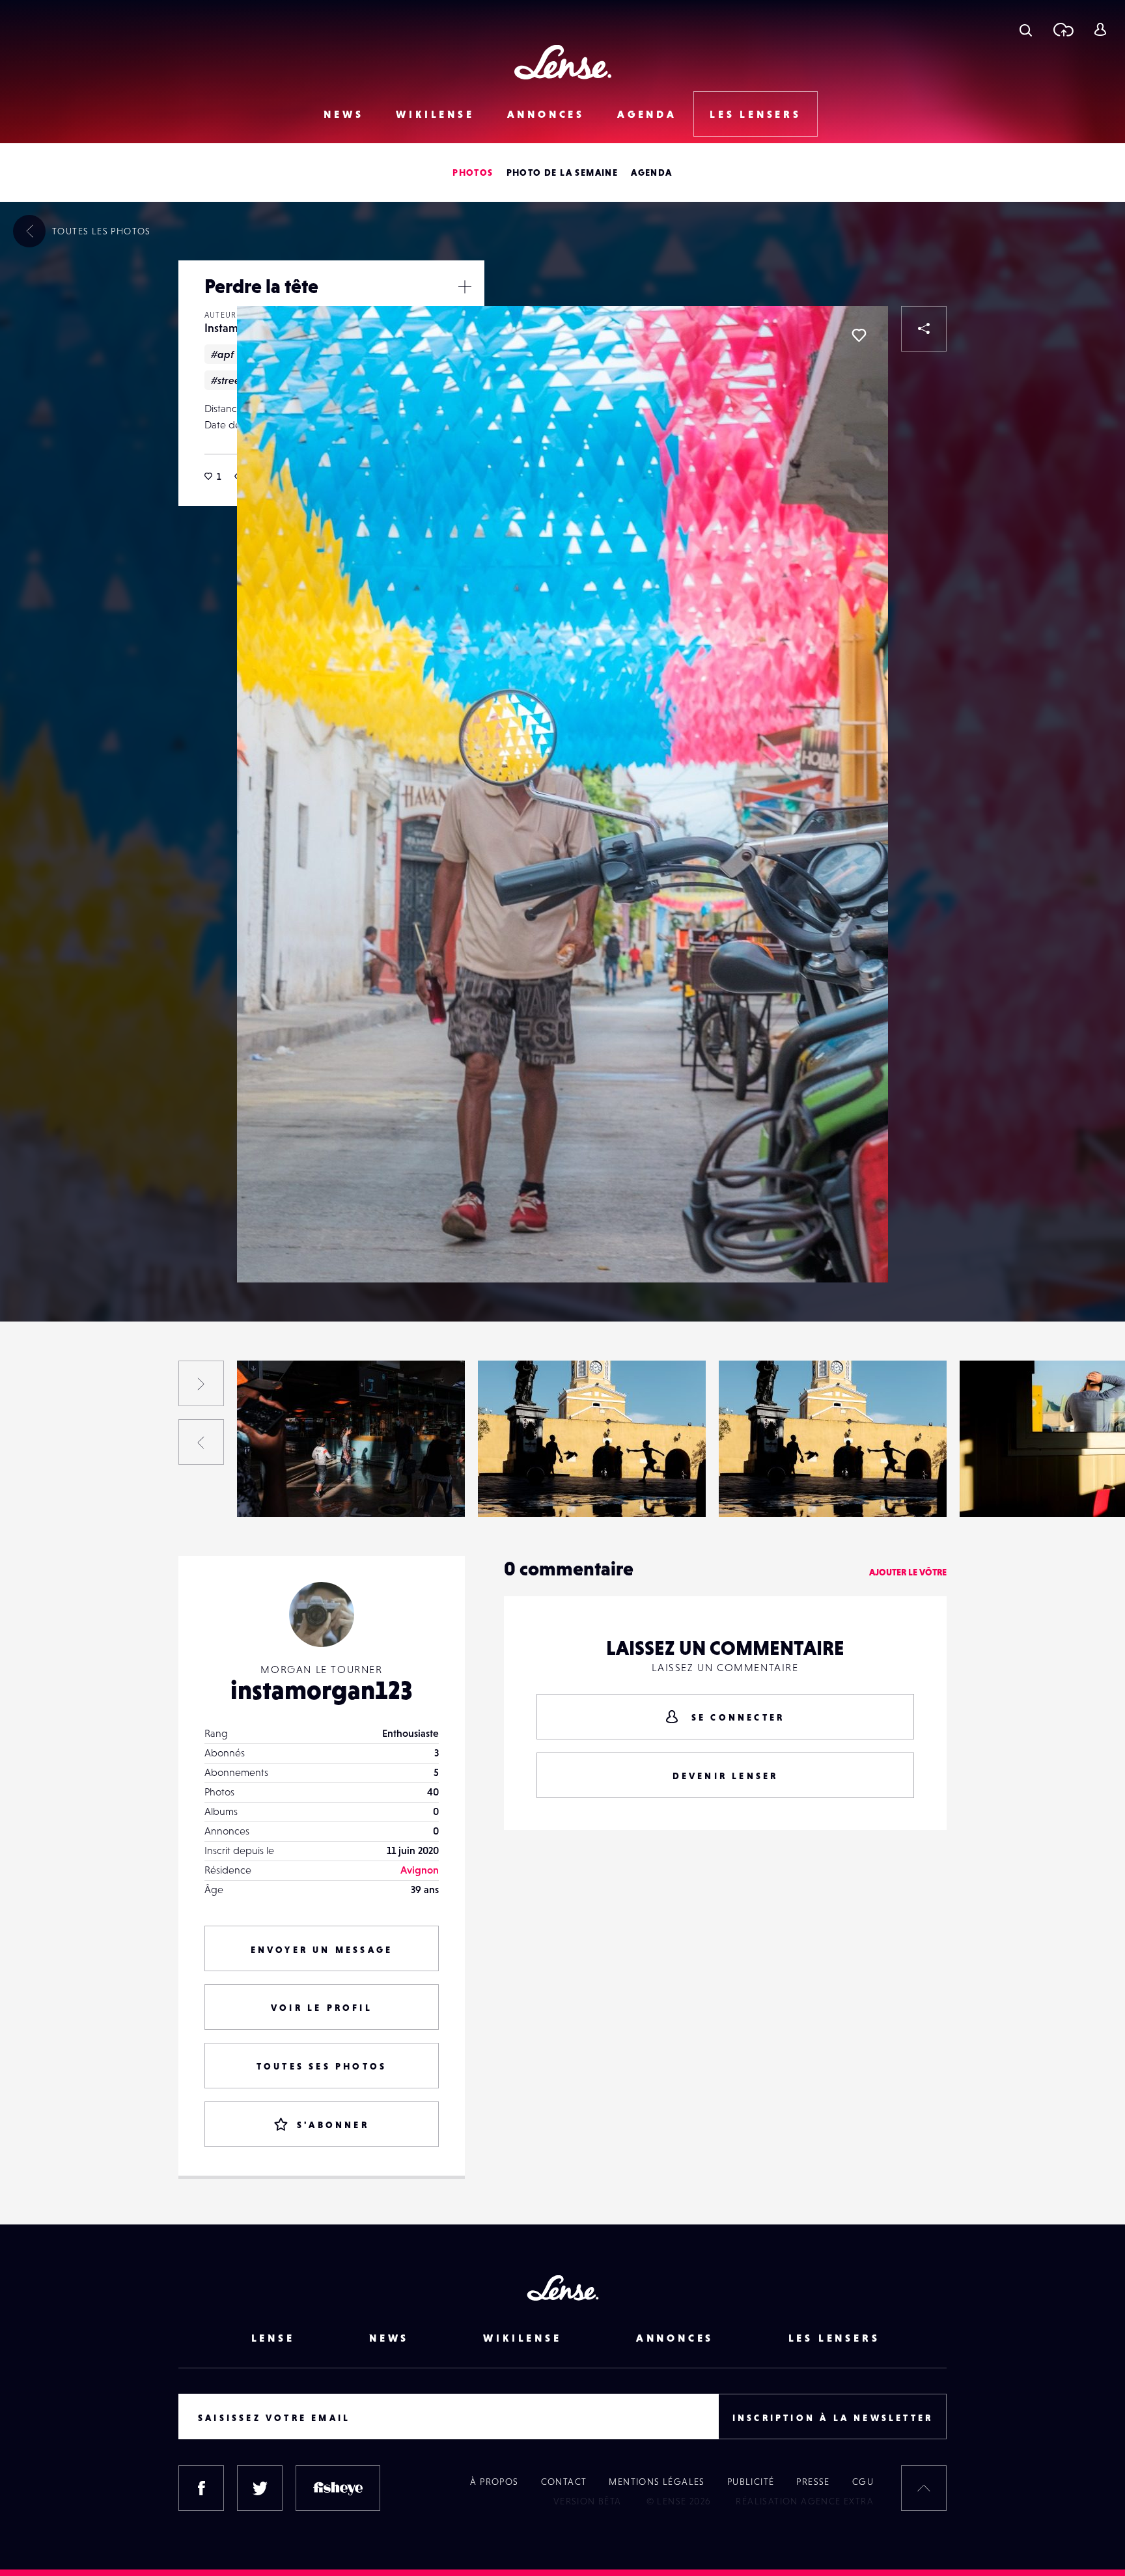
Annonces (546, 114)
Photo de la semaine (562, 173)
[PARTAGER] (924, 329)
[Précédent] (201, 1442)
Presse (813, 2482)
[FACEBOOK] (201, 2488)
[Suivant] (201, 1383)
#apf (222, 354)
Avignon (420, 1870)
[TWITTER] (260, 2488)
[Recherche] (1026, 29)
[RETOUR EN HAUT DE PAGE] (924, 2488)
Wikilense (435, 114)
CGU (863, 2482)
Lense (273, 2338)
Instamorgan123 (44, 1490)
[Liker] (859, 335)
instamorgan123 (322, 1690)
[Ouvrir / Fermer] (465, 286)
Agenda (647, 114)
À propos (494, 2482)
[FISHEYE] (338, 2488)
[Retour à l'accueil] (563, 62)
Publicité (751, 2482)
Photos (473, 173)
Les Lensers (756, 114)
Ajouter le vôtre (908, 1572)
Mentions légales (657, 2482)
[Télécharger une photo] (1063, 29)
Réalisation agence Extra (805, 2501)
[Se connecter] (1100, 29)
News (343, 114)
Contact (564, 2482)
